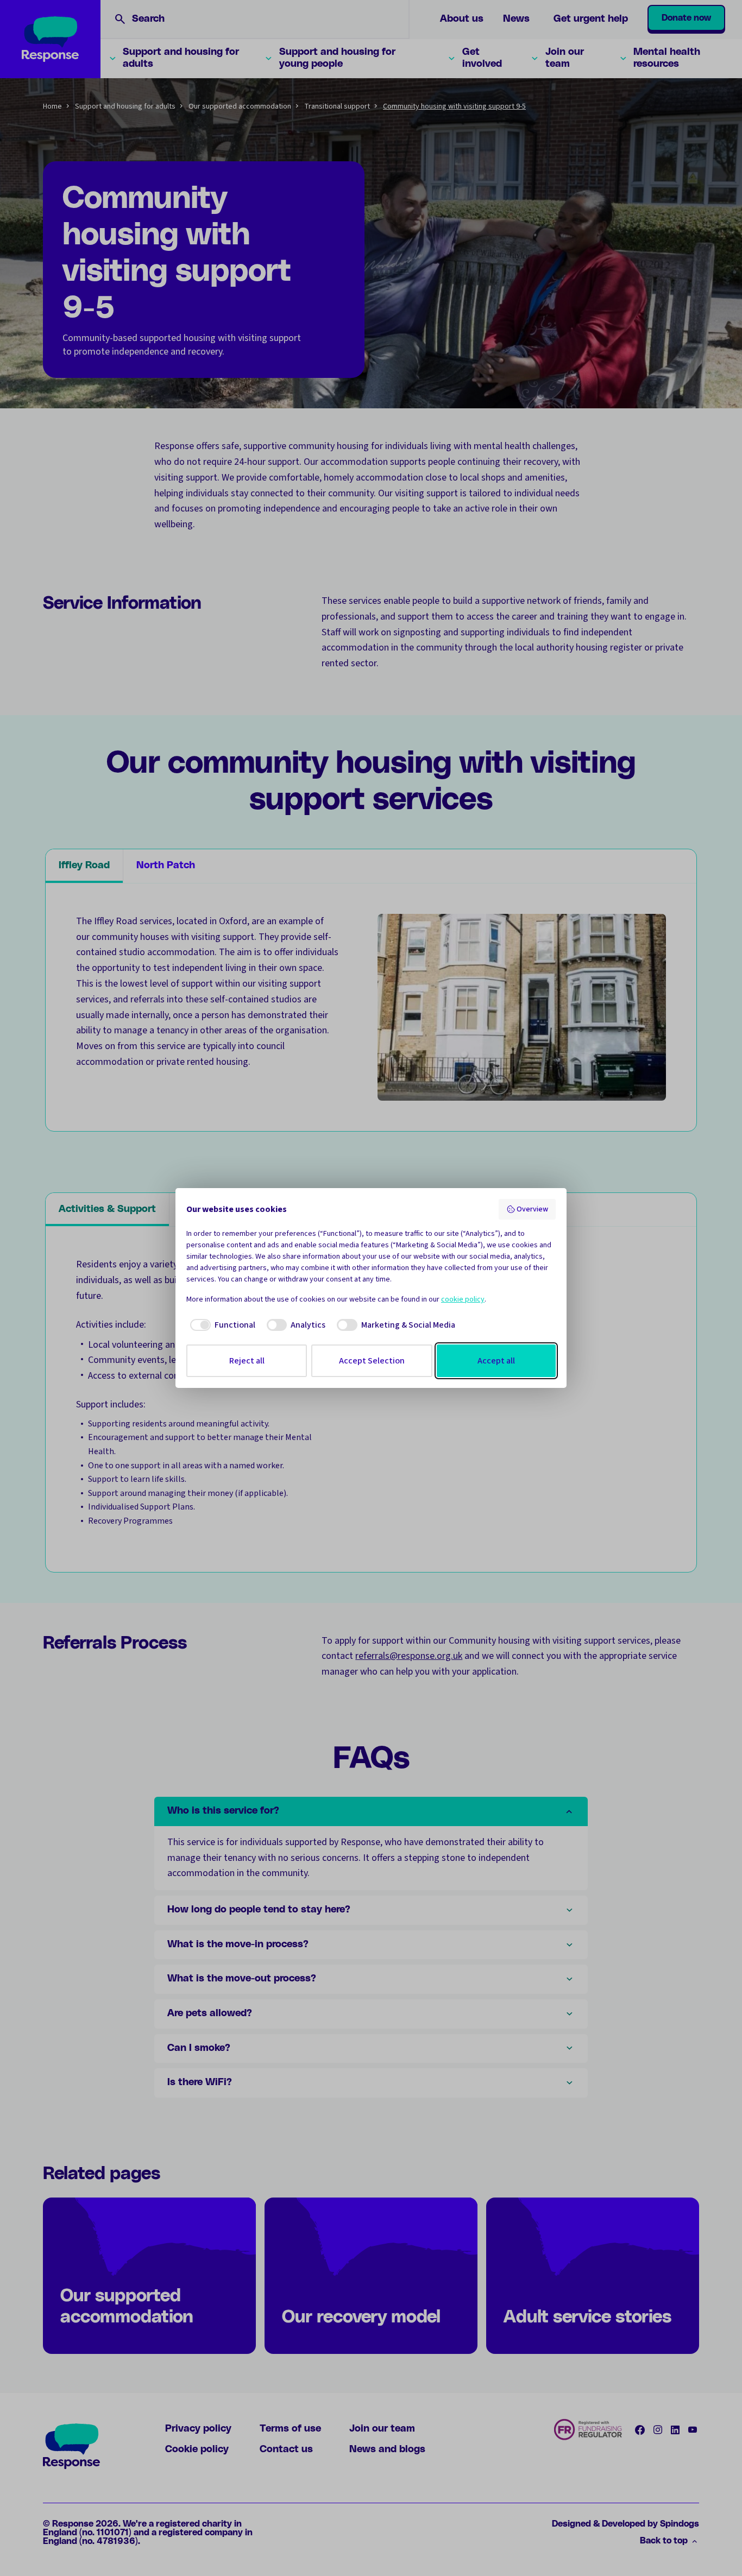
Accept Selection (372, 1361)
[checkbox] (221, 1325)
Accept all (496, 1361)
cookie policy (463, 1299)
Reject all (247, 1361)
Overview (532, 1209)
